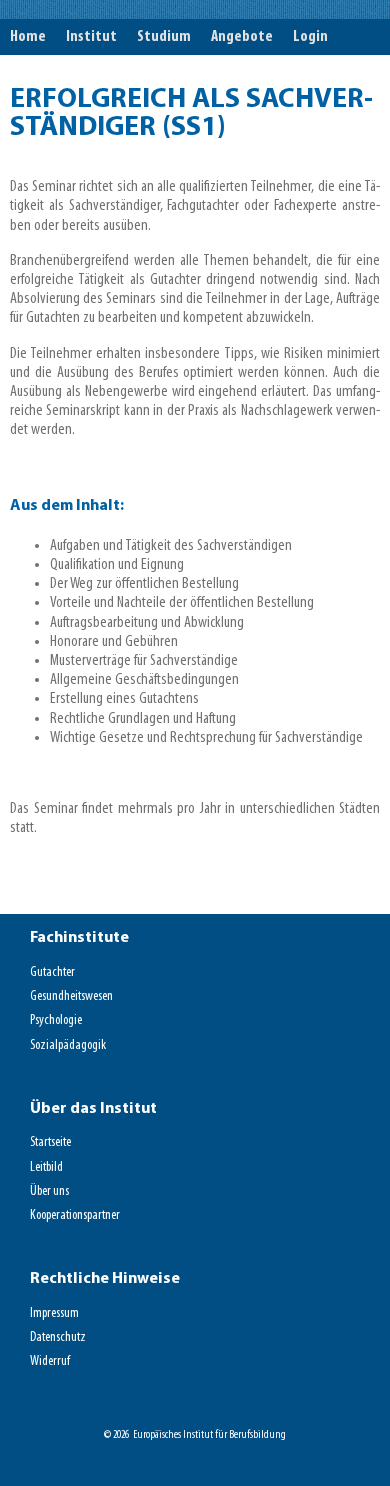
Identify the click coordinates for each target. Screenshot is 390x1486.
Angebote (242, 37)
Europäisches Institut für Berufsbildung (209, 1435)
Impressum (54, 1313)
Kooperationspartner (75, 1215)
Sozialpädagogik (68, 1045)
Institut (91, 37)
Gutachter (52, 972)
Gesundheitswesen (71, 996)
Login (310, 37)
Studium (164, 37)
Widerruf (50, 1361)
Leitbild (46, 1167)
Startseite (50, 1142)
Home (28, 37)
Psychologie (56, 1020)
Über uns (49, 1191)
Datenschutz (58, 1337)
